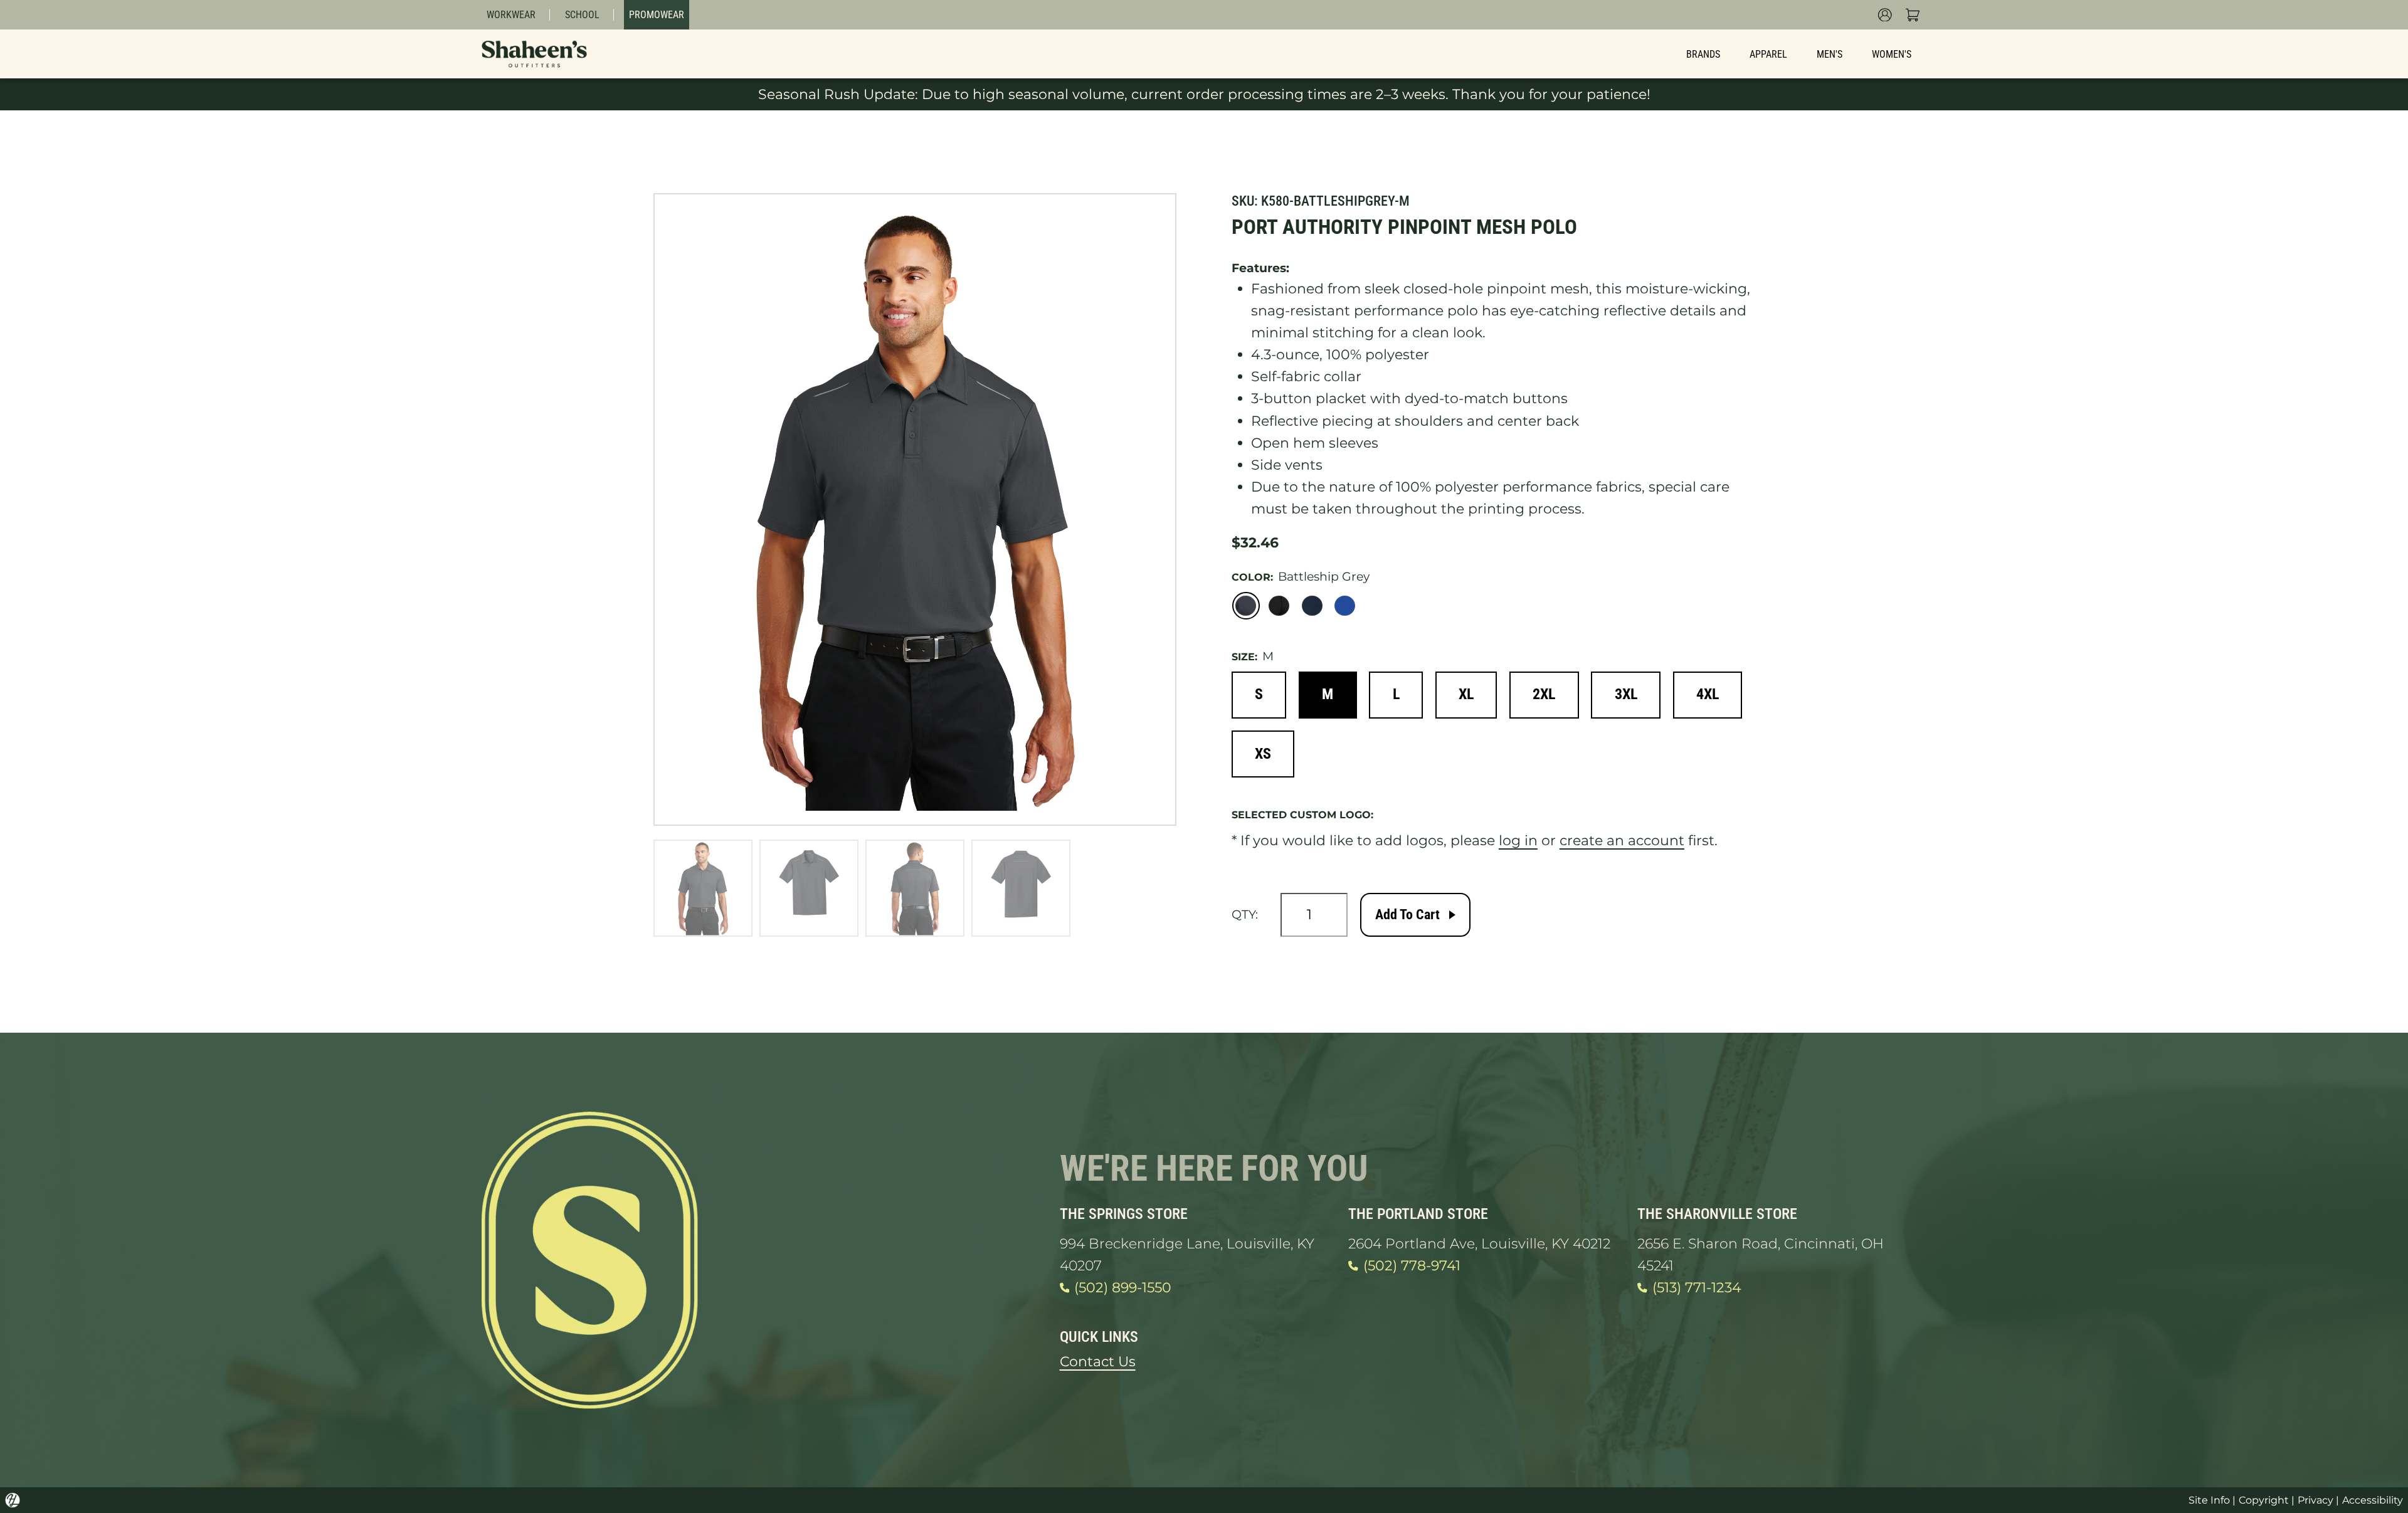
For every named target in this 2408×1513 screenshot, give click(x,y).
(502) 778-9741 (1412, 1266)
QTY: (1245, 915)
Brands (1703, 54)
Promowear (657, 15)
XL (1466, 694)
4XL (1708, 694)
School (582, 15)
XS (1263, 754)
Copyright (2264, 1500)
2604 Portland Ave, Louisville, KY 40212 (1479, 1244)
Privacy (2316, 1500)
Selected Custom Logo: (1302, 815)
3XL (1626, 694)
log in (1518, 841)
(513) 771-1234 (1697, 1288)
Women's (1892, 54)
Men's (1830, 54)
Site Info (2209, 1500)
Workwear (511, 15)
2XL (1544, 694)
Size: (1244, 657)
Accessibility (2373, 1500)
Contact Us (1098, 1362)
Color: (1252, 577)
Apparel (1768, 54)
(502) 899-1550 (1123, 1288)
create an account (1622, 841)
